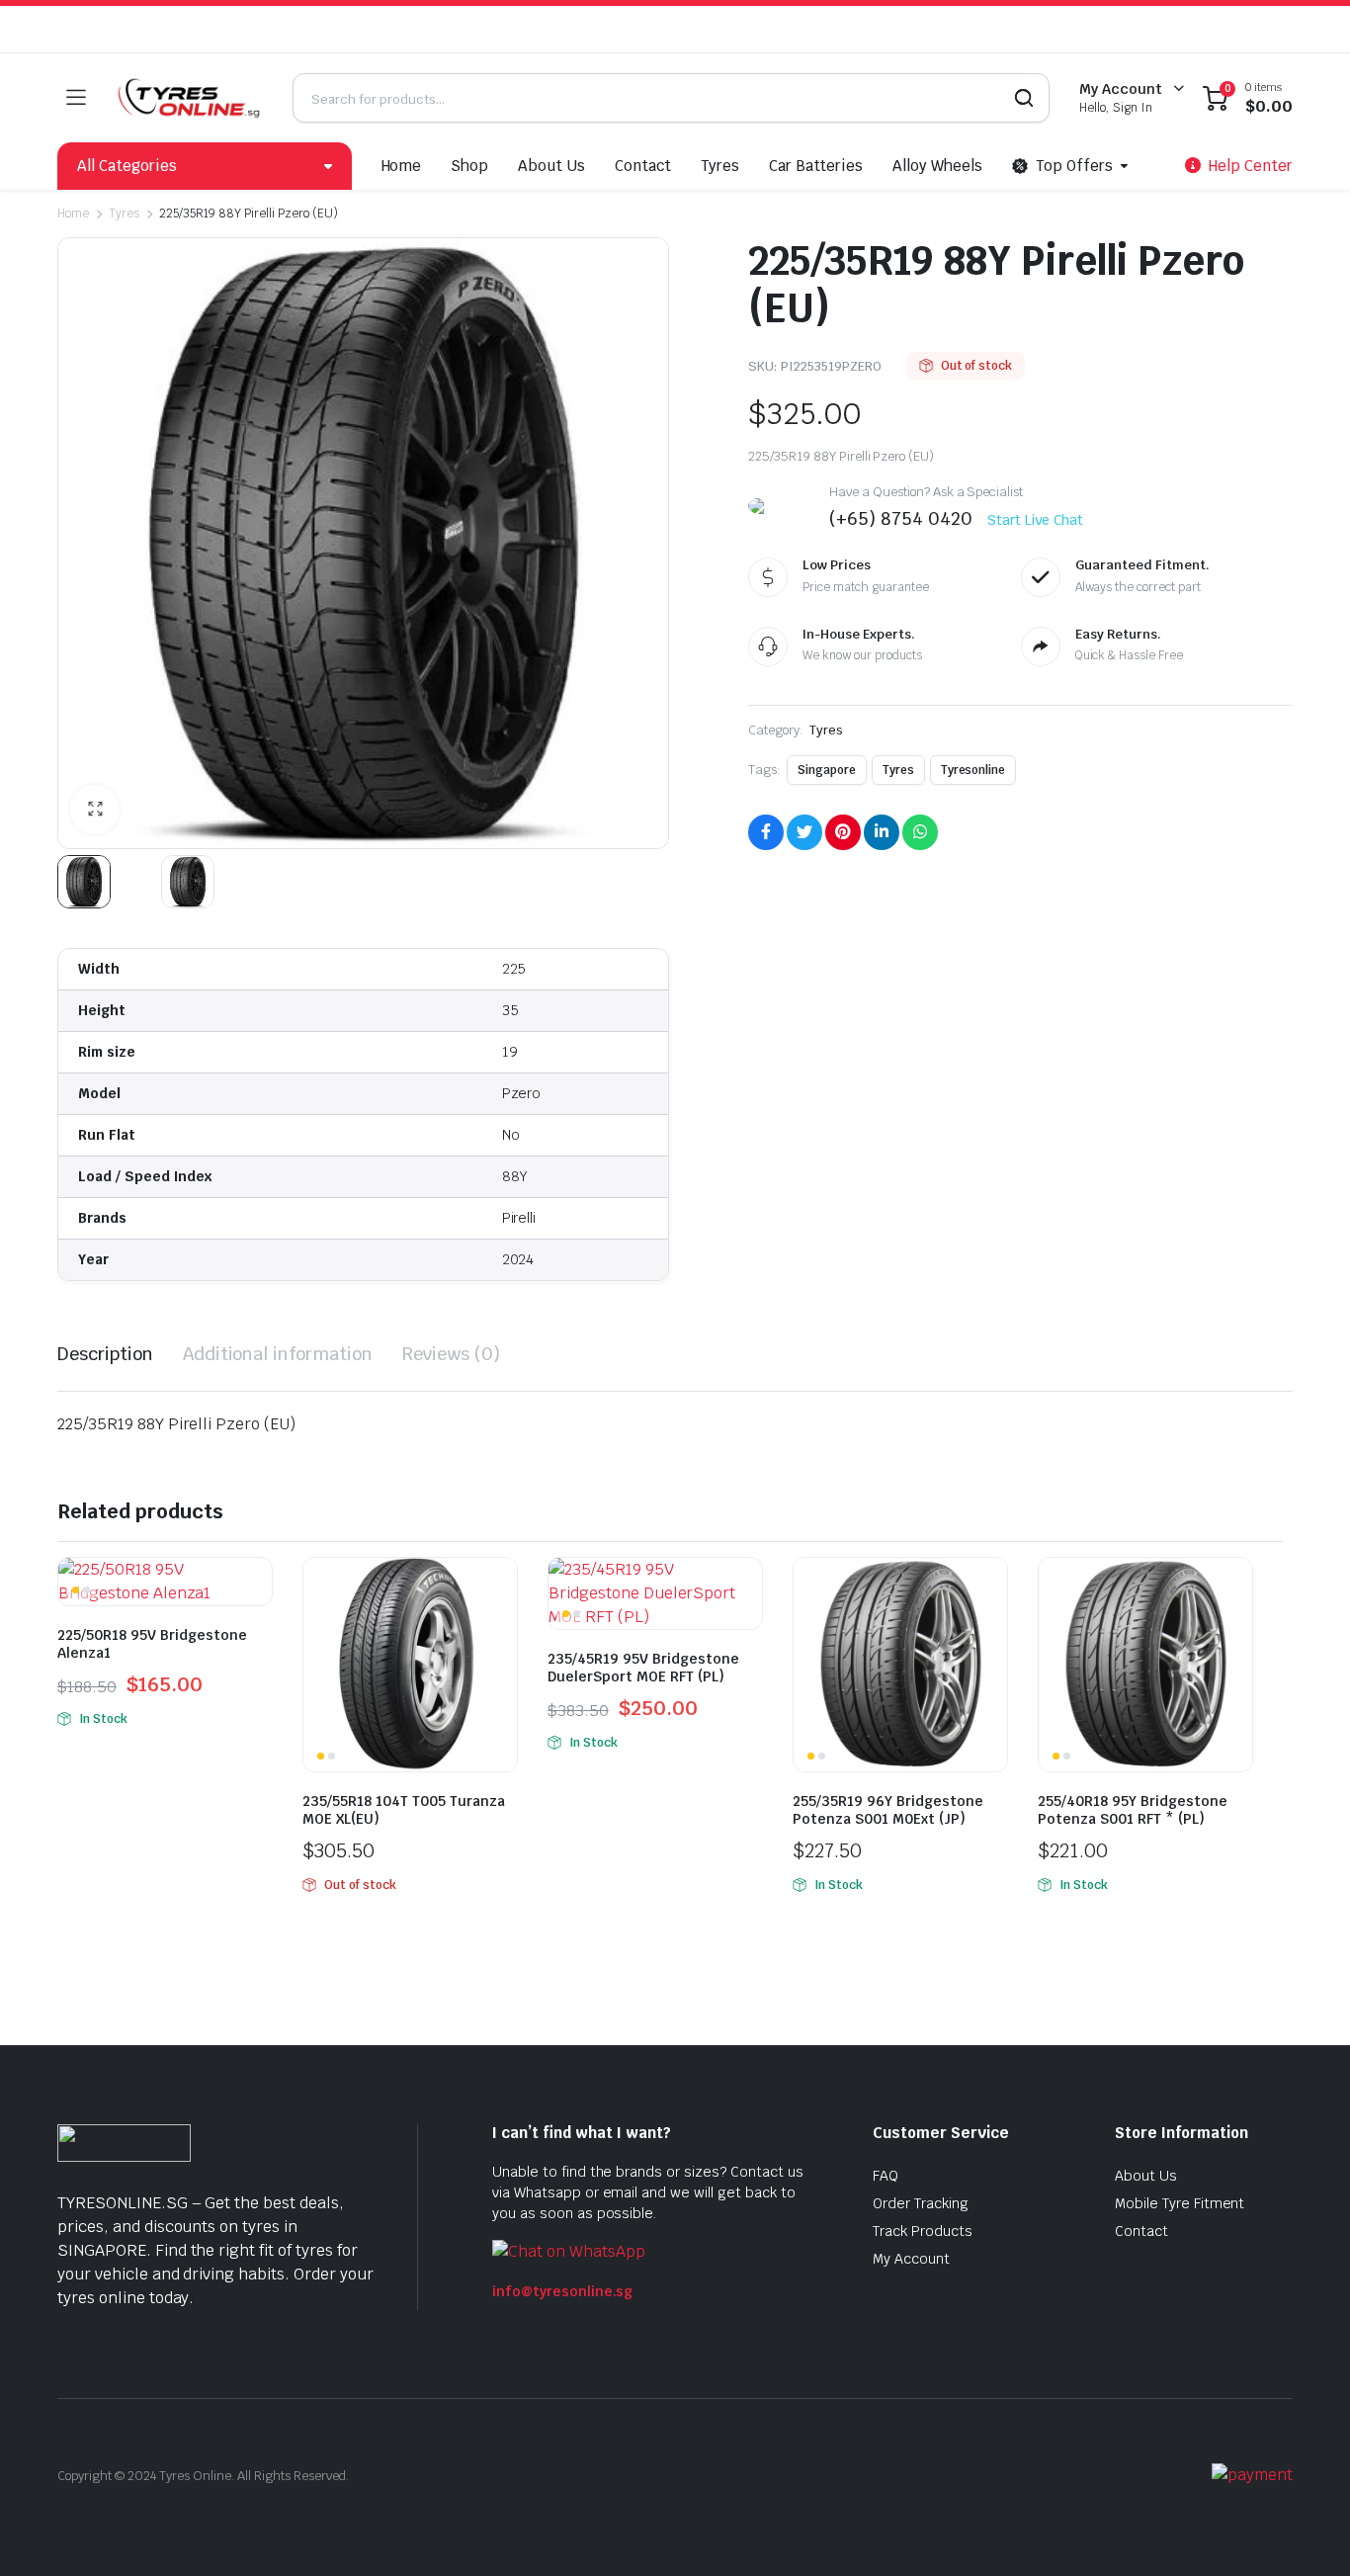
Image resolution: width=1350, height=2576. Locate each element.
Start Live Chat (1036, 520)
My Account (911, 2259)
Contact (643, 166)
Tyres (720, 166)
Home (402, 166)
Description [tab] (105, 1354)
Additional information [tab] (278, 1354)
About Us (551, 166)
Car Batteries (816, 166)
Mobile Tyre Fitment (1180, 2203)
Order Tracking (921, 2203)
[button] (95, 810)
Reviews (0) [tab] (451, 1354)
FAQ (886, 2176)
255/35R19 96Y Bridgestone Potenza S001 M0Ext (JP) (888, 1810)
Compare (255, 1585)
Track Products (923, 2231)
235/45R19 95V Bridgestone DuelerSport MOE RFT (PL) (643, 1668)
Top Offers (1074, 166)
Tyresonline (973, 770)
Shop (469, 166)
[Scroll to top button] (1306, 2532)
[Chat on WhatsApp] (569, 2250)
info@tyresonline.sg (562, 2291)
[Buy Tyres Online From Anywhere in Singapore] (189, 98)
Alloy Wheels (937, 166)
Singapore (827, 770)
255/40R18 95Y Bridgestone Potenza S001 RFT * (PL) (1133, 1810)
